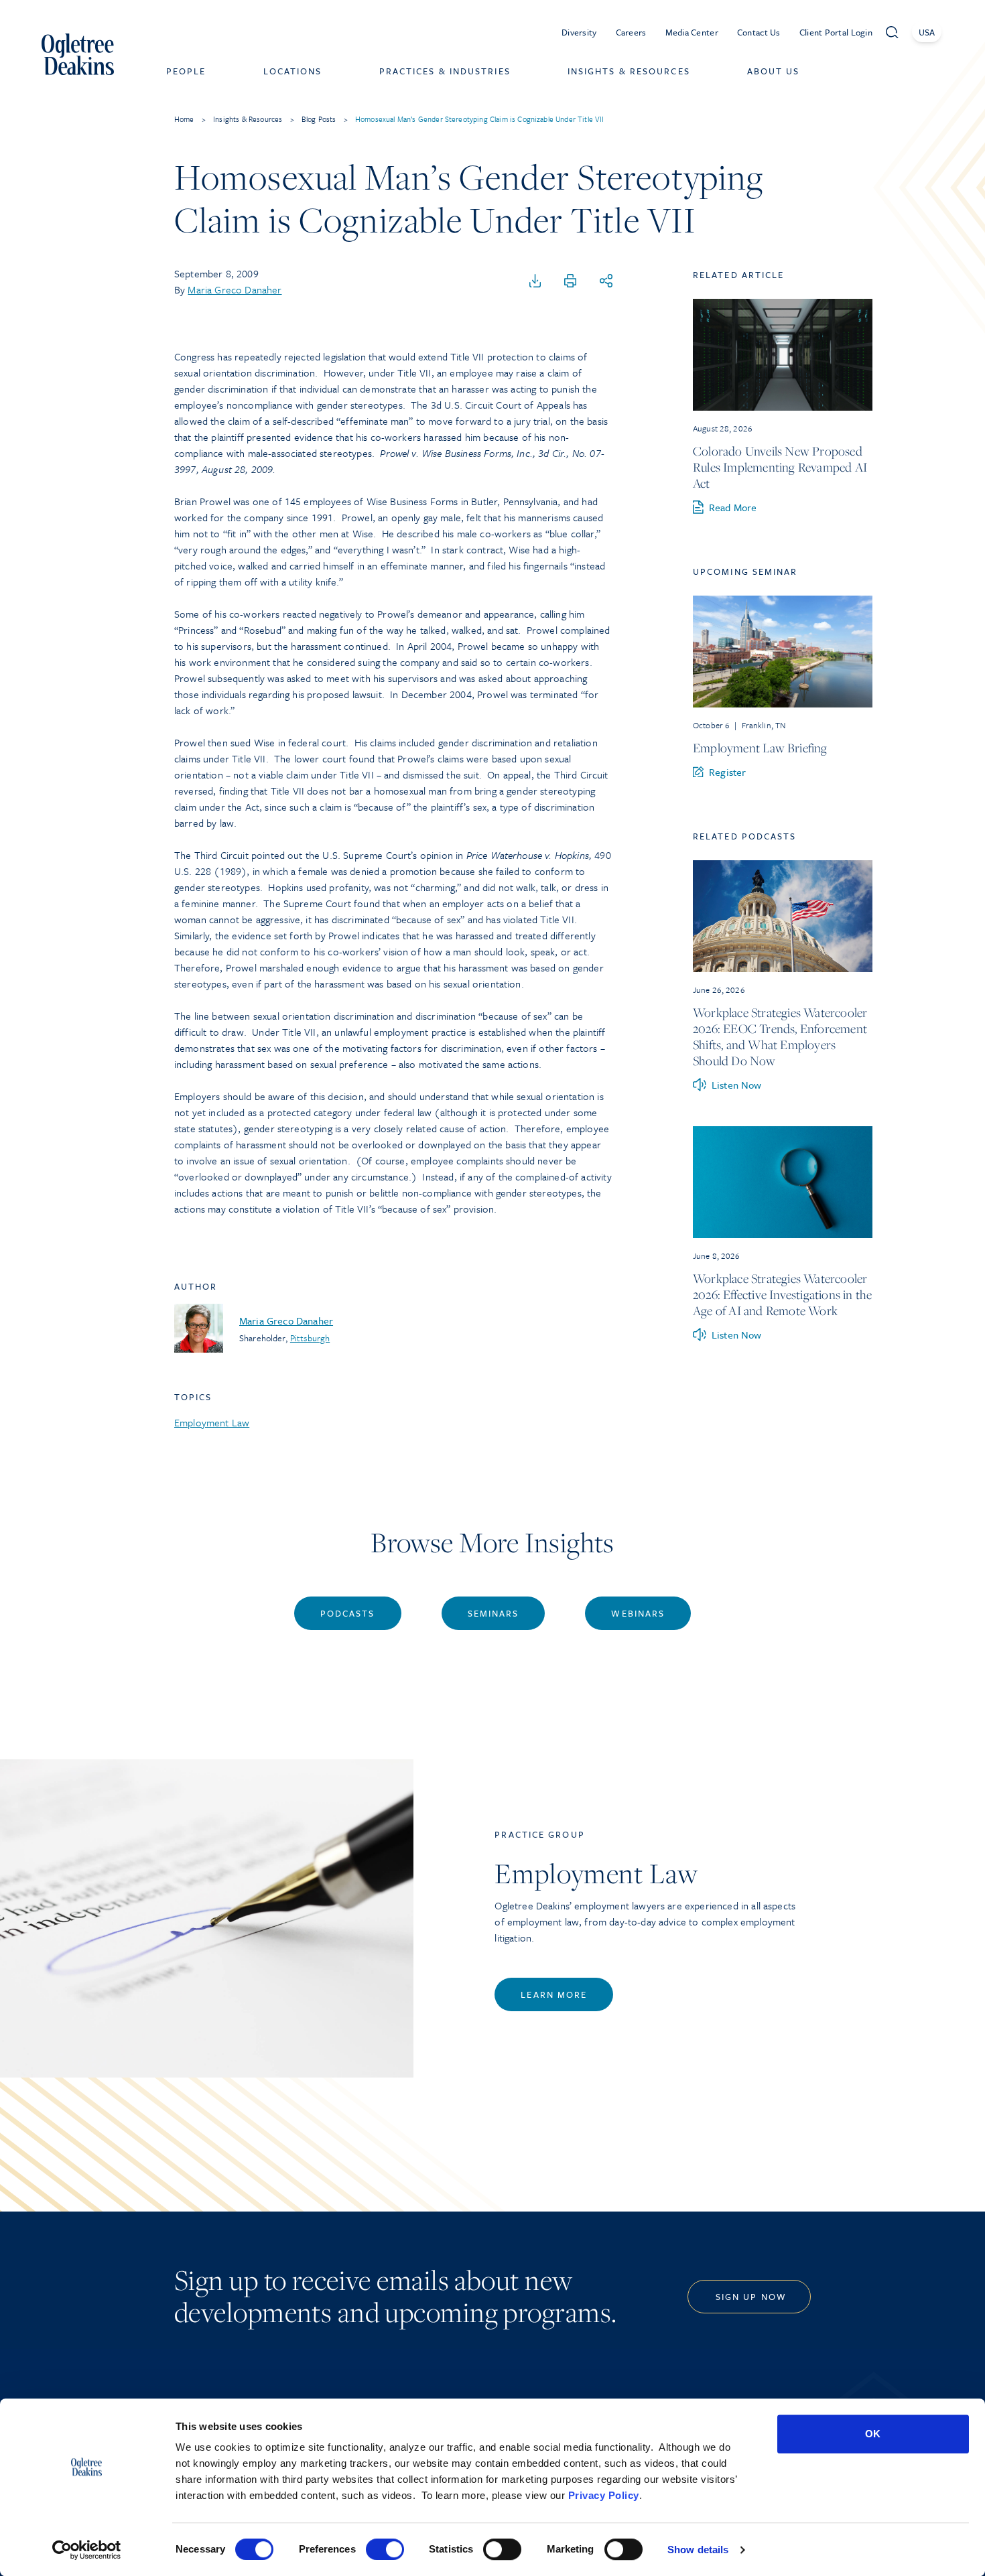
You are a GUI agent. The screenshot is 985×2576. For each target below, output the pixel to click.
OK (873, 2434)
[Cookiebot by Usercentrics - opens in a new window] (87, 2550)
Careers (631, 32)
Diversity (579, 32)
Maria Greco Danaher (235, 289)
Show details (698, 2550)
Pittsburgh (310, 1338)
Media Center (692, 32)
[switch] (385, 2549)
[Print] (570, 281)
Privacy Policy (604, 2495)
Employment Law (212, 1422)
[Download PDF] (535, 281)
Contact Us (759, 32)
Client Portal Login (836, 32)
